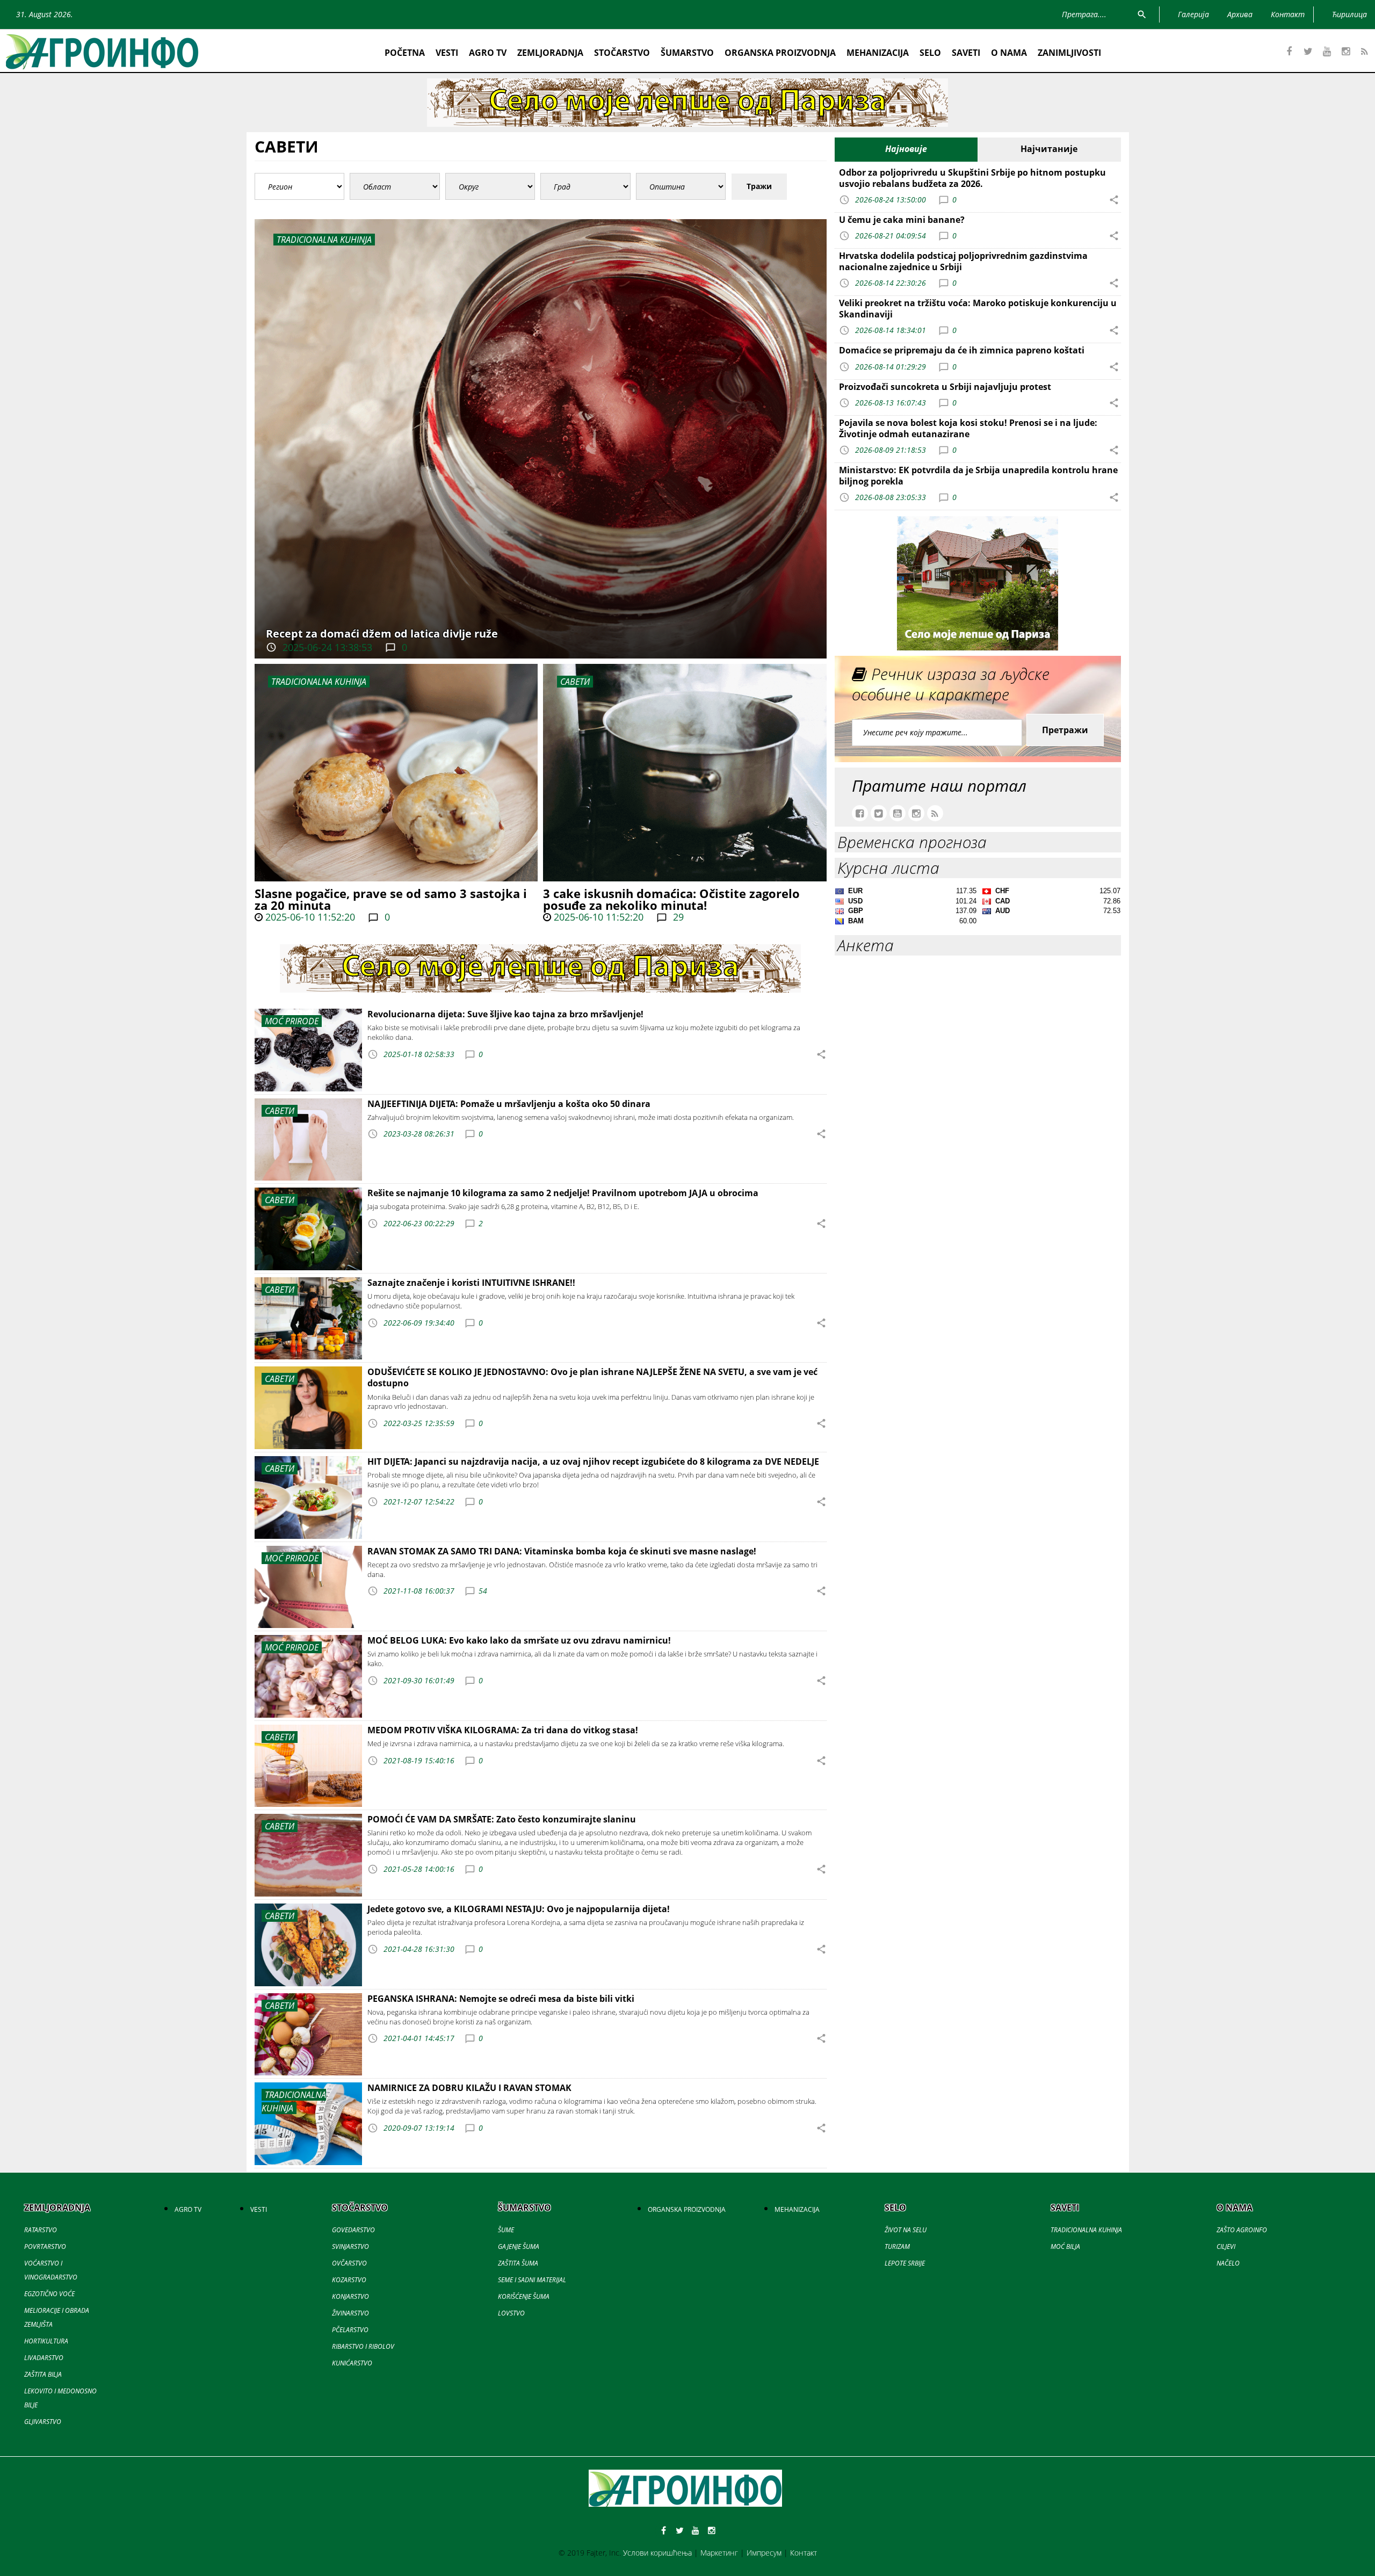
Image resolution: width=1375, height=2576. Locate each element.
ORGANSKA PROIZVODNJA (780, 53)
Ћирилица (1349, 14)
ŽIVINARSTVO (350, 2313)
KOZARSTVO (349, 2280)
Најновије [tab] (906, 149)
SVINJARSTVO (350, 2246)
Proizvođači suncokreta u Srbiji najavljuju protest (945, 387)
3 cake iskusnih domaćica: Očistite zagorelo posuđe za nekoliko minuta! (671, 899)
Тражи (759, 186)
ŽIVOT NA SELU (906, 2230)
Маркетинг (719, 2553)
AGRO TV (488, 53)
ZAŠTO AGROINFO (1242, 2230)
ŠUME (506, 2230)
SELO (930, 53)
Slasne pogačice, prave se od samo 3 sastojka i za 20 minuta (391, 899)
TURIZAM (897, 2246)
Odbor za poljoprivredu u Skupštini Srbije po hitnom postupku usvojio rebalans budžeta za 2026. (972, 178)
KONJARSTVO (350, 2296)
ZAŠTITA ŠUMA (518, 2263)
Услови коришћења (657, 2553)
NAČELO (1228, 2263)
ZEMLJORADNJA (550, 53)
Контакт (804, 2553)
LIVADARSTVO (44, 2358)
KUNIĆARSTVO (352, 2363)
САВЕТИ (575, 682)
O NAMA (1009, 53)
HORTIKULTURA (46, 2341)
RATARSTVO (41, 2230)
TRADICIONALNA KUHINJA (319, 682)
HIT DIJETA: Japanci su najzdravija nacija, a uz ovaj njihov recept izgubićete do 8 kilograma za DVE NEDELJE (593, 1461)
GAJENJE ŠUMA (519, 2246)
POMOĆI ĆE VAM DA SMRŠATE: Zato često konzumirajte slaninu (502, 1819)
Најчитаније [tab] (1049, 149)
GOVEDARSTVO (353, 2230)
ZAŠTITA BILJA (43, 2374)
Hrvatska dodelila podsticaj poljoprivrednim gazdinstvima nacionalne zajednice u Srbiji (963, 261)
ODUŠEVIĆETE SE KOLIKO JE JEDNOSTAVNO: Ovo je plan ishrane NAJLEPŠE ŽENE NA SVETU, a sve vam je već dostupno (592, 1377)
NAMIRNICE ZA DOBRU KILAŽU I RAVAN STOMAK (469, 2088)
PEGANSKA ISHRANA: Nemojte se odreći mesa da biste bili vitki (501, 1999)
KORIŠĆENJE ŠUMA (524, 2296)
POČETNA (405, 53)
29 (677, 917)
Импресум (764, 2553)
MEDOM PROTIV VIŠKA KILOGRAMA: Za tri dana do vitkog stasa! (503, 1730)
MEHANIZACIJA (878, 53)
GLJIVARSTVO (43, 2422)
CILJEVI (1226, 2246)
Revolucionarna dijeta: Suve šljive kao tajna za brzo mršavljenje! (505, 1014)
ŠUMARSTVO (687, 53)
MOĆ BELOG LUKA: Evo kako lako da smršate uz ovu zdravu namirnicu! (519, 1640)
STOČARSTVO (622, 53)
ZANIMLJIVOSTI (1069, 53)
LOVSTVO (511, 2313)
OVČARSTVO (349, 2263)
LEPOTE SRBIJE (905, 2263)
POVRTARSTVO (45, 2246)
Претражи (1065, 730)
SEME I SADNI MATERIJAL (532, 2280)
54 (483, 1591)
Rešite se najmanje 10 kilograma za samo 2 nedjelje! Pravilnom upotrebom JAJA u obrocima (563, 1193)
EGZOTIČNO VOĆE (49, 2294)
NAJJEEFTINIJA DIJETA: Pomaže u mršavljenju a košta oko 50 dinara (509, 1104)
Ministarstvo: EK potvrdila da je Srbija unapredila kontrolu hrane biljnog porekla (978, 476)
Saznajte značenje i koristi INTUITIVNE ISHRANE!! (471, 1283)
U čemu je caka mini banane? (902, 220)
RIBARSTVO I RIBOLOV (363, 2346)
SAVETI (966, 53)
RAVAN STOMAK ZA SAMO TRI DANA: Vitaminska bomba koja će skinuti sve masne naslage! (562, 1551)
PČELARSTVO (350, 2330)
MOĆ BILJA (1065, 2246)
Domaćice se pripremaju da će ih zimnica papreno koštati (962, 350)
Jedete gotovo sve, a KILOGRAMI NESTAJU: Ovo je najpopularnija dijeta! (519, 1909)
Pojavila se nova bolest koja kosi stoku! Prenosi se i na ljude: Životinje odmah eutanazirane (968, 428)
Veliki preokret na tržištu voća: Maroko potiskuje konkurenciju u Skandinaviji (978, 309)
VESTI (447, 53)
